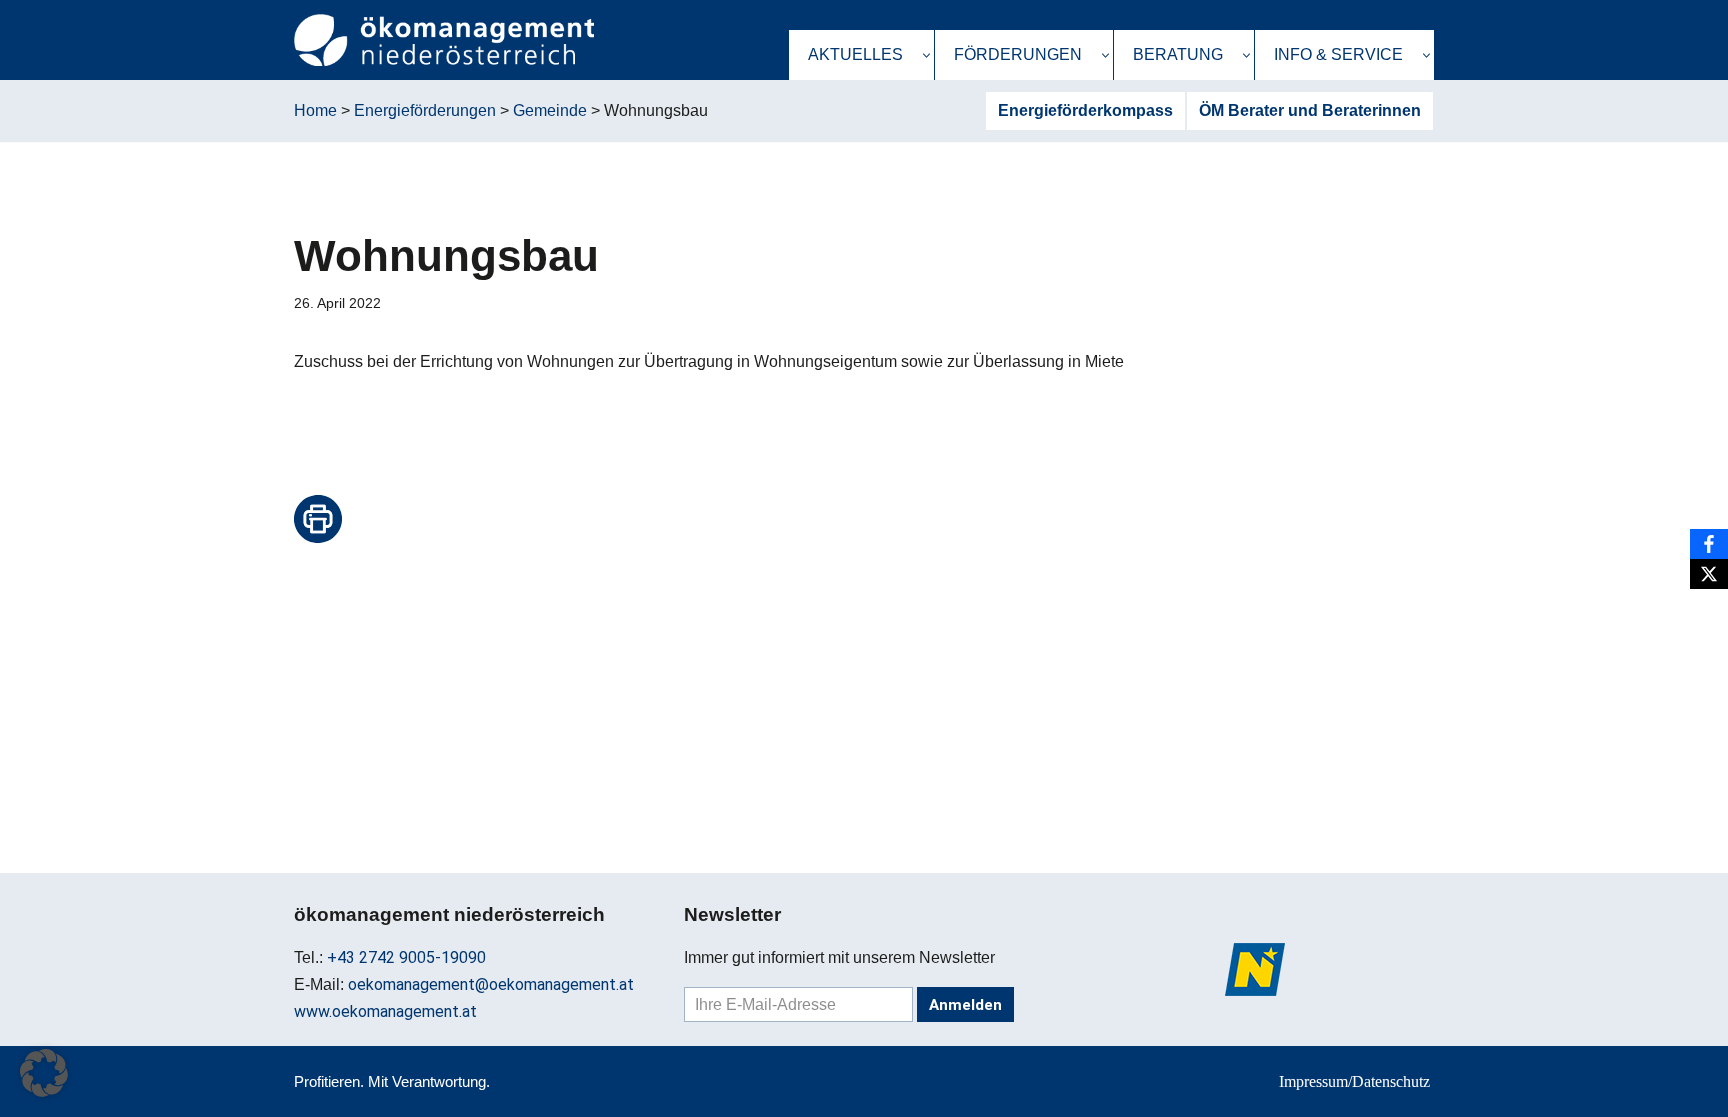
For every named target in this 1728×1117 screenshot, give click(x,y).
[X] (1709, 574)
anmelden (965, 1005)
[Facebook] (1709, 544)
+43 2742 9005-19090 (406, 957)
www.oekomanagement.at (385, 1011)
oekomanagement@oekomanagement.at (491, 984)
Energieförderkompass (1085, 110)
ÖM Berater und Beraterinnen (1310, 110)
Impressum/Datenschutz (1354, 1081)
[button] (926, 55)
